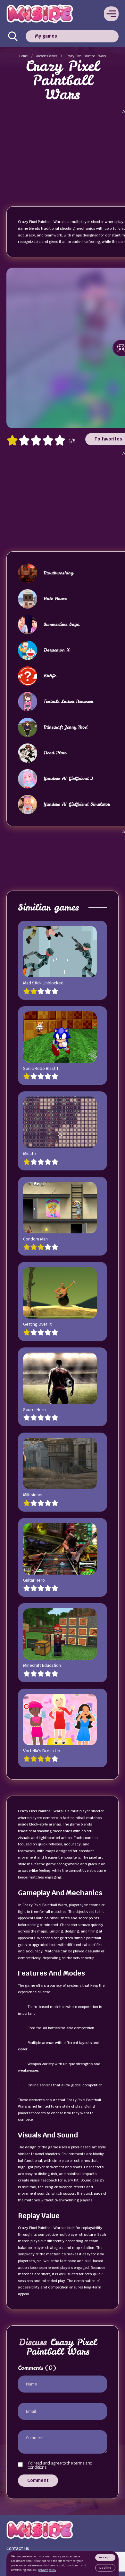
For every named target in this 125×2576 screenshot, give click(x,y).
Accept (104, 2557)
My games (46, 36)
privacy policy (47, 2570)
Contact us (18, 2548)
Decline (105, 2568)
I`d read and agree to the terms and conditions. (60, 2465)
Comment (38, 2480)
